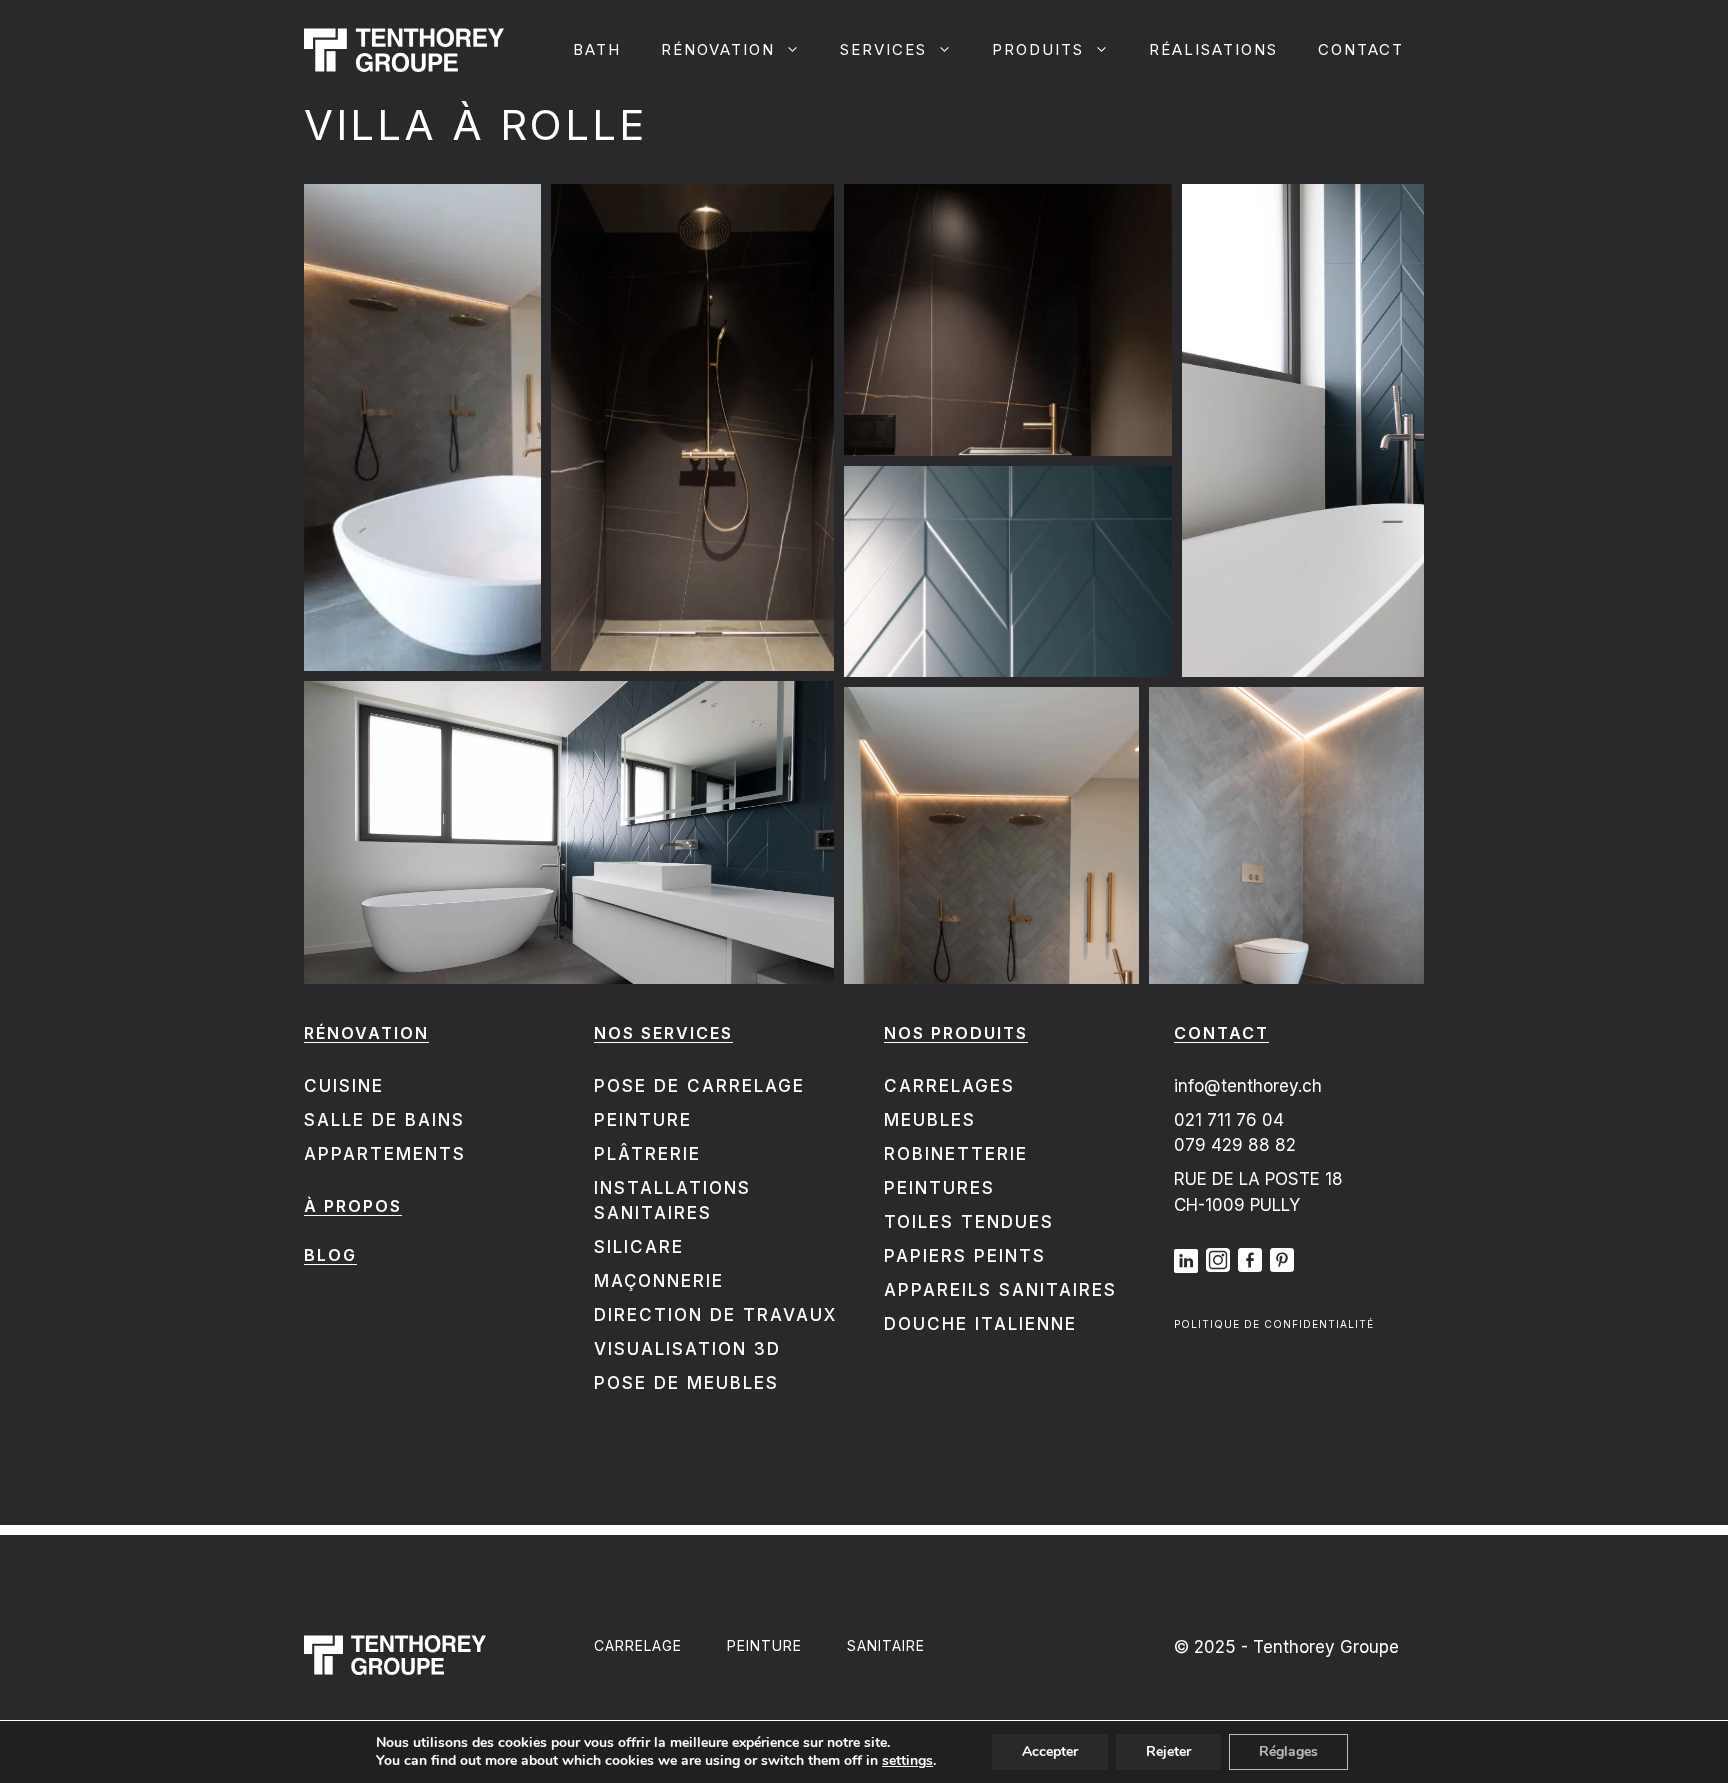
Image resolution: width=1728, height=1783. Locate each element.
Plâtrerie (647, 1154)
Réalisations (1213, 49)
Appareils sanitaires (1000, 1290)
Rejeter (1168, 1751)
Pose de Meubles (686, 1383)
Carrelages (949, 1086)
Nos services (663, 1033)
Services (883, 49)
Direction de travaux (715, 1315)
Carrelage (638, 1645)
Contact (1221, 1033)
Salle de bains (384, 1120)
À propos (353, 1206)
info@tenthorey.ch (1248, 1086)
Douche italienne (980, 1324)
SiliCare (639, 1247)
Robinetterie (956, 1154)
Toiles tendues (969, 1222)
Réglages (1288, 1751)
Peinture (643, 1120)
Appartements (385, 1154)
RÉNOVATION (366, 1033)
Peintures (939, 1188)
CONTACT (1361, 49)
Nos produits (956, 1033)
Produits (1038, 49)
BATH (597, 49)
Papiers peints (965, 1256)
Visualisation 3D (687, 1349)
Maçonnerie (659, 1281)
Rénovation (718, 49)
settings (907, 1761)
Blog (330, 1255)
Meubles (930, 1120)
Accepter (1050, 1751)
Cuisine (344, 1086)
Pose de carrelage (699, 1086)
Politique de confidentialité (1274, 1324)
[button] (422, 427)
